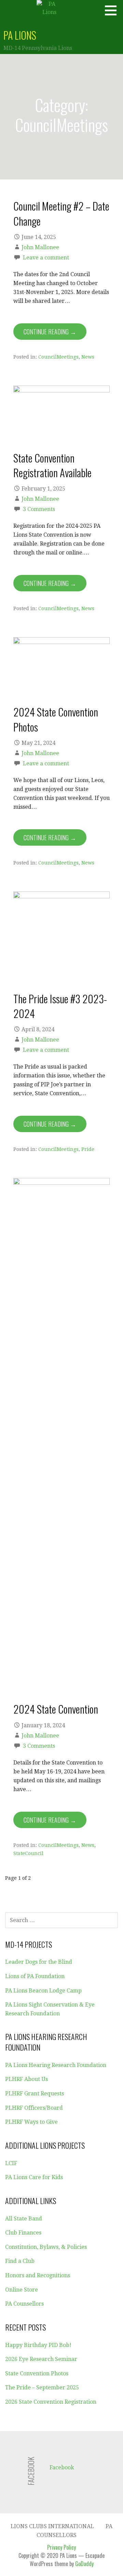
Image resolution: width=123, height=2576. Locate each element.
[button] (113, 10)
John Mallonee (40, 247)
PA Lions (20, 35)
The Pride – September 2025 (42, 2387)
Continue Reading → (50, 332)
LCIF (11, 2163)
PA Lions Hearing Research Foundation (56, 2065)
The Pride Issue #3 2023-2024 (60, 1006)
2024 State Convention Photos (56, 719)
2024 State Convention (56, 1709)
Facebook (62, 2467)
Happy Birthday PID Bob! (38, 2345)
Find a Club (20, 2261)
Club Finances (23, 2233)
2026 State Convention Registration (51, 2402)
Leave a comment (46, 258)
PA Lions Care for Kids (34, 2177)
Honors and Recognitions (38, 2275)
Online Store (22, 2290)
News (88, 357)
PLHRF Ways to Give (31, 2122)
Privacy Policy (61, 2547)
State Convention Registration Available (52, 465)
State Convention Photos (37, 2373)
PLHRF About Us (26, 2079)
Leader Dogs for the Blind (39, 1962)
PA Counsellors (24, 2304)
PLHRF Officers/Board (34, 2108)
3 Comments (39, 509)
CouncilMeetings (58, 357)
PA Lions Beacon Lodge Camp (43, 1991)
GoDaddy (84, 2564)
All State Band (24, 2219)
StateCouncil (28, 1853)
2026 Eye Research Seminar (41, 2359)
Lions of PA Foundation (35, 1976)
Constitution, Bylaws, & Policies (46, 2247)
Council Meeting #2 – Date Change (61, 213)
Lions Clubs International (52, 2526)
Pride (88, 1149)
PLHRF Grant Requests (35, 2094)
